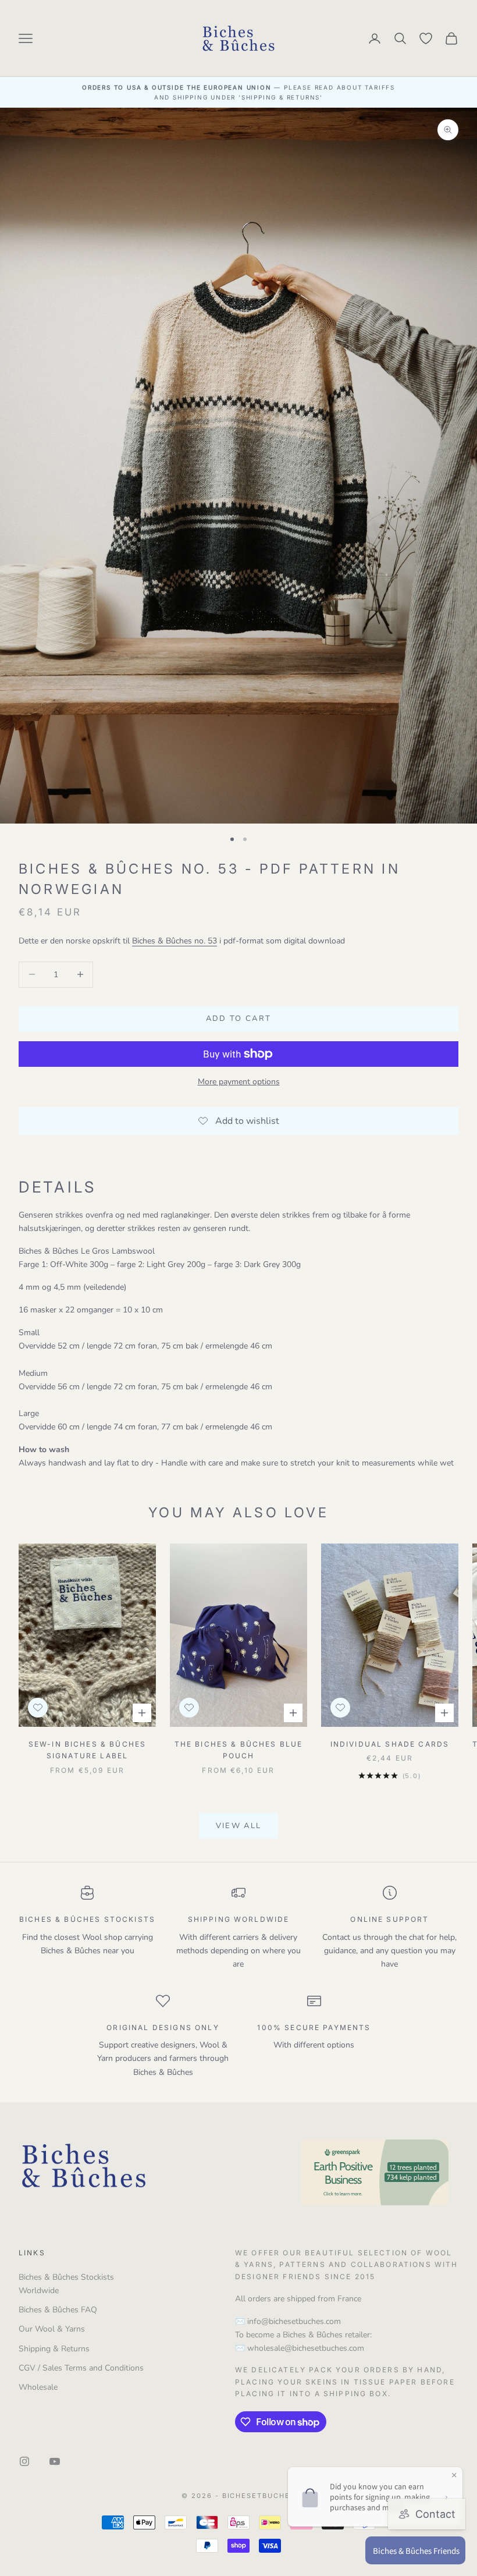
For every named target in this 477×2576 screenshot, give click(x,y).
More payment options (239, 1082)
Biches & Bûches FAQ (58, 2310)
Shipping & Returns (54, 2349)
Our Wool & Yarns (52, 2329)
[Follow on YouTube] (55, 2461)
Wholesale (38, 2387)
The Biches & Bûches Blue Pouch (239, 1750)
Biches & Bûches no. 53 (175, 941)
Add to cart (239, 1019)
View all (239, 1826)
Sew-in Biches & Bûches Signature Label (88, 1750)
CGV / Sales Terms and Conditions (81, 2368)
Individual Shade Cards (390, 1744)
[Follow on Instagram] (24, 2461)
